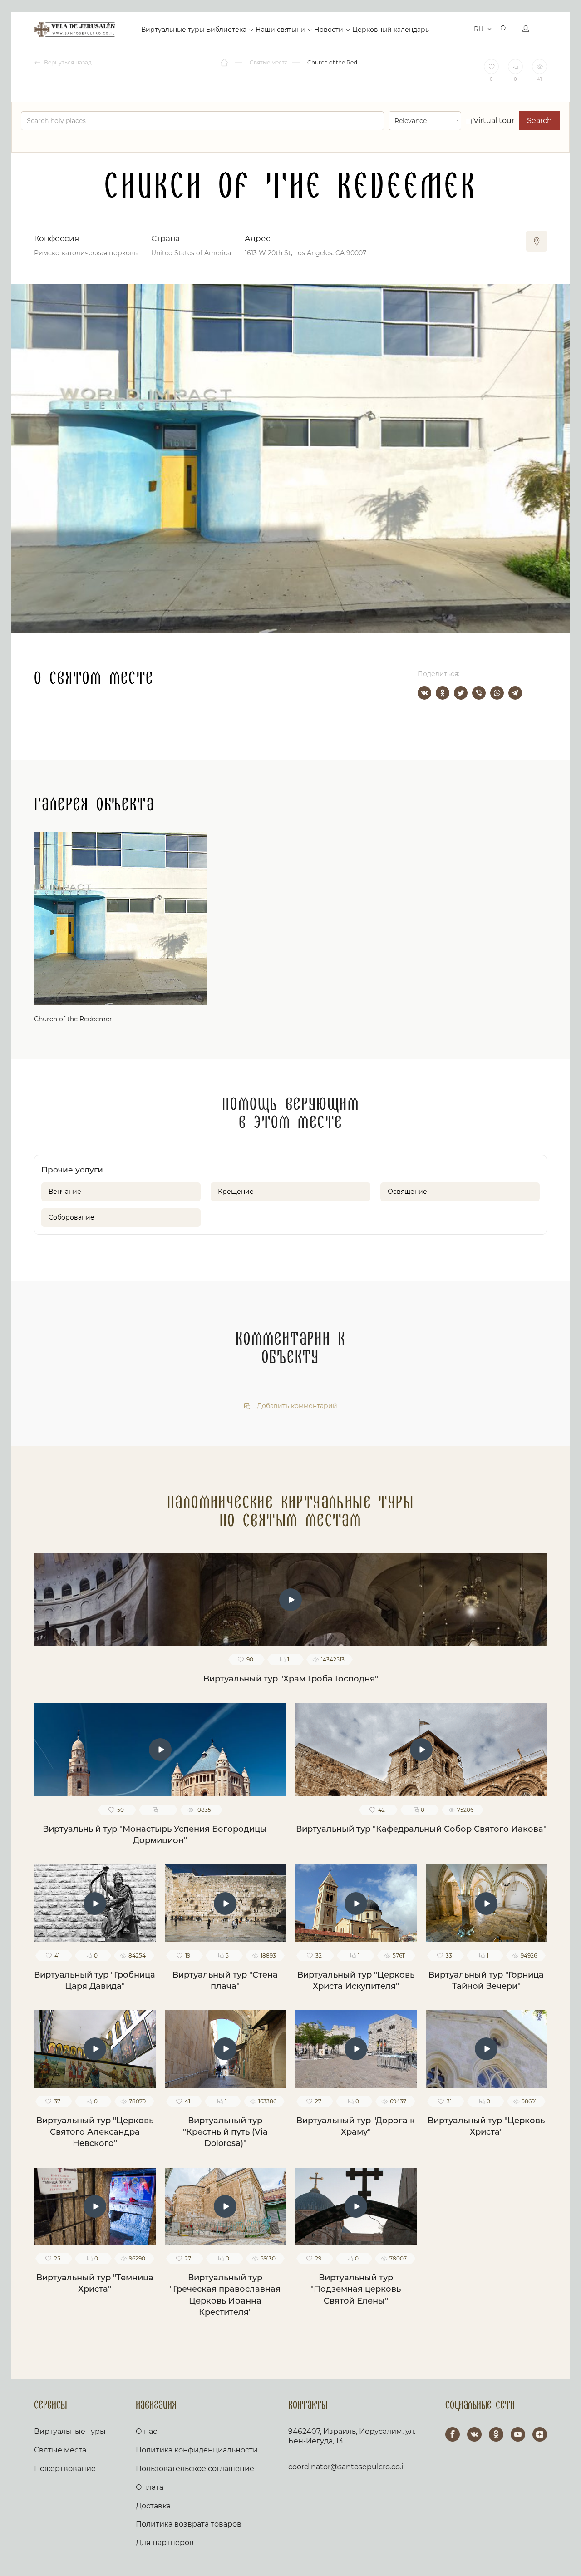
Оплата (150, 2487)
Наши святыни (280, 30)
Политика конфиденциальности (197, 2450)
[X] (461, 693)
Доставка (153, 2506)
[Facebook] (453, 2434)
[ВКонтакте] (424, 693)
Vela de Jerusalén (74, 30)
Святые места (60, 2450)
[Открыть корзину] (460, 30)
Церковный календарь (391, 30)
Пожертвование (65, 2469)
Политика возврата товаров (189, 2524)
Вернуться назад (67, 62)
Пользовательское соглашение (195, 2469)
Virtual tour (493, 121)
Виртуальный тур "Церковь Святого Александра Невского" (95, 2132)
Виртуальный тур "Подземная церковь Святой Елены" (356, 2289)
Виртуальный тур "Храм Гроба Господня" (291, 1679)
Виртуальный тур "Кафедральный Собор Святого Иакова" (421, 1829)
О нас (146, 2431)
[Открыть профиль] (526, 30)
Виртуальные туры (173, 30)
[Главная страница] (225, 63)
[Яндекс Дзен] (540, 2434)
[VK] (474, 2434)
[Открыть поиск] (504, 30)
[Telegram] (515, 693)
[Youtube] (518, 2434)
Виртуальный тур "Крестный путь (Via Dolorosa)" (225, 2132)
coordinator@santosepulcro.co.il (347, 2467)
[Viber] (479, 693)
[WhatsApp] (497, 693)
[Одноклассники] (443, 693)
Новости (329, 30)
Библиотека (226, 30)
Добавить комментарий (296, 1406)
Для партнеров (165, 2543)
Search (539, 121)
